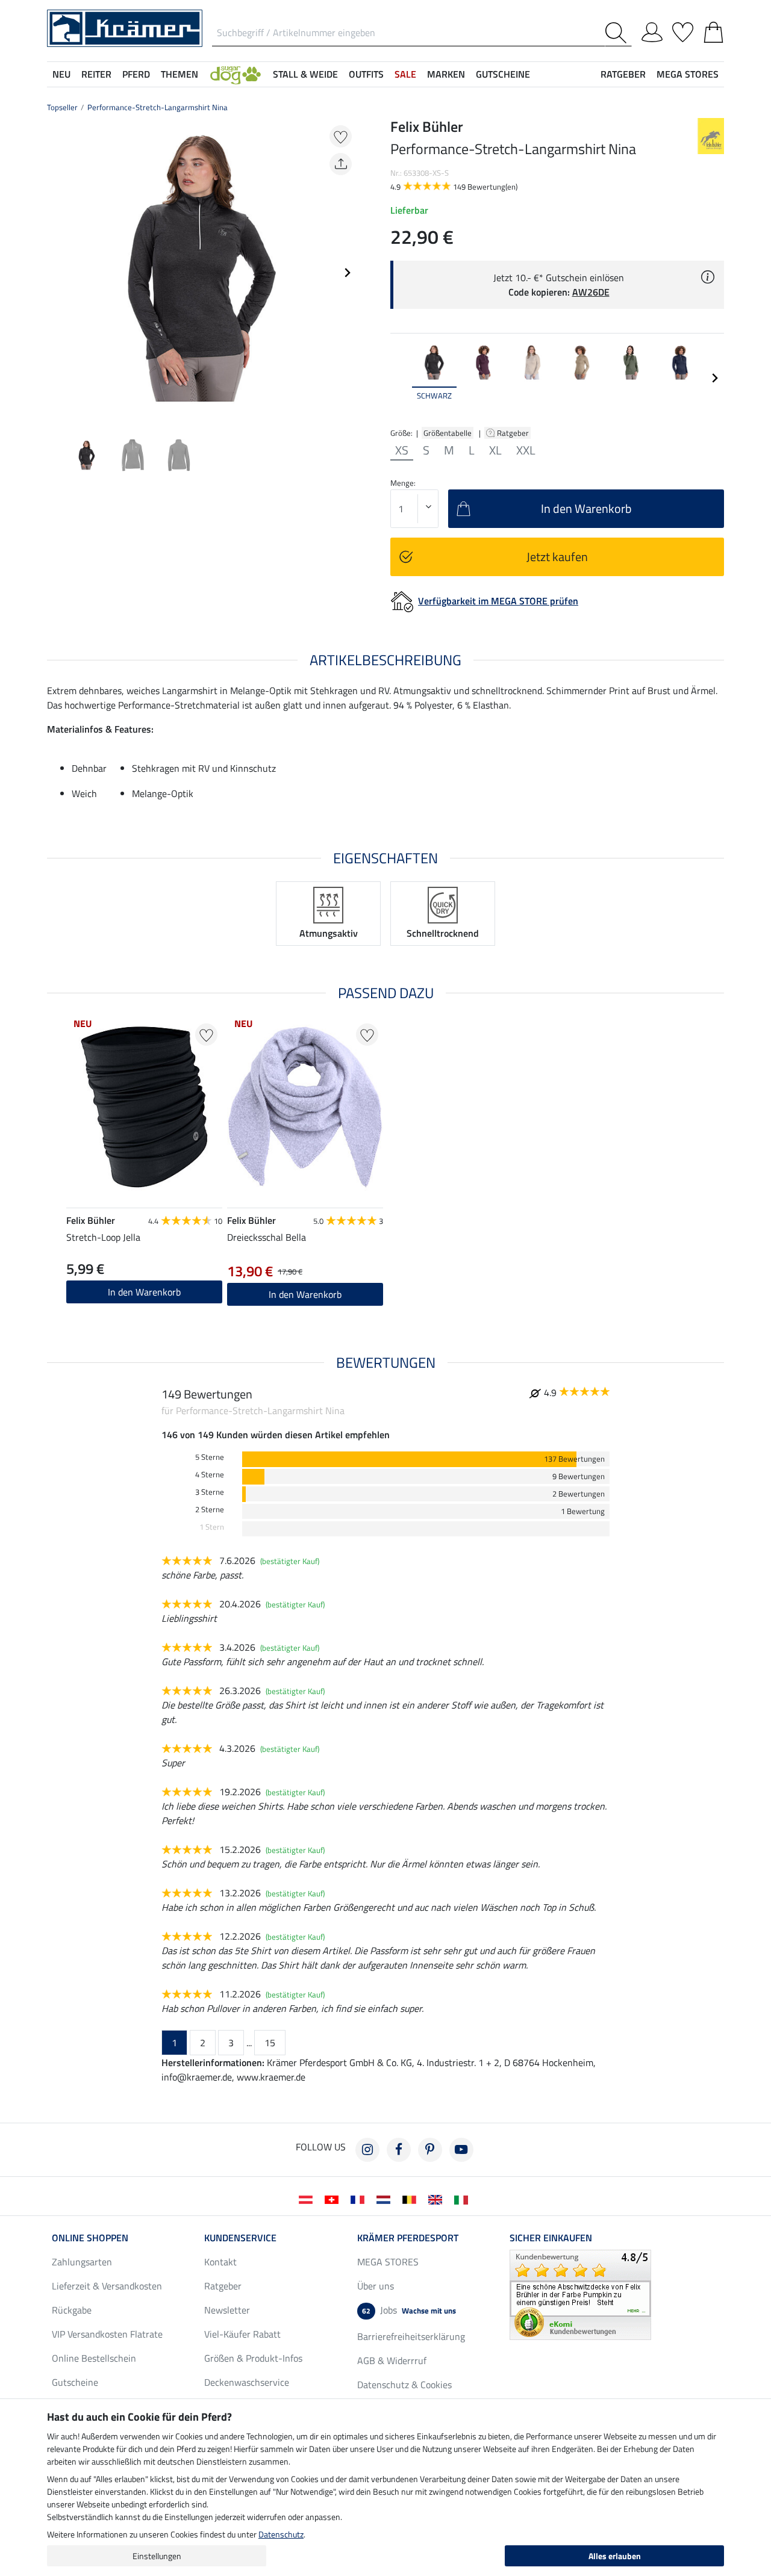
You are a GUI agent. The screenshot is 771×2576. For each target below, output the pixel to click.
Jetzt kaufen (557, 557)
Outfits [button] (366, 74)
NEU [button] (61, 74)
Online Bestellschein (94, 2358)
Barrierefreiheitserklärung (411, 2336)
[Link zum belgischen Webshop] (412, 2199)
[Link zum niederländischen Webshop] (386, 2199)
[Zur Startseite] (125, 27)
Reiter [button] (96, 74)
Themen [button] (179, 74)
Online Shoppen (90, 2238)
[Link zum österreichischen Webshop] (308, 2199)
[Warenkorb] (713, 30)
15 (270, 2043)
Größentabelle (448, 433)
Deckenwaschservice (247, 2382)
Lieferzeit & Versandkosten (107, 2286)
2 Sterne (210, 1510)
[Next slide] (347, 273)
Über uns (376, 2286)
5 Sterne (210, 1457)
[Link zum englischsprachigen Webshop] (438, 2199)
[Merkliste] (683, 30)
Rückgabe (72, 2310)
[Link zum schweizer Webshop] (334, 2199)
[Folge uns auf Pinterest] (430, 2150)
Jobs (409, 2310)
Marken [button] (446, 74)
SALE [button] (405, 74)
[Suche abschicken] (618, 33)
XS (402, 450)
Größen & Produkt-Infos (253, 2358)
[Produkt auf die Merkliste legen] (341, 136)
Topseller (62, 107)
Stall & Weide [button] (305, 74)
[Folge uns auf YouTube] (461, 2150)
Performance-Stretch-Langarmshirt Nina (158, 107)
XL (495, 450)
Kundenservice (240, 2238)
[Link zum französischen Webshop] (360, 2199)
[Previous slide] (57, 273)
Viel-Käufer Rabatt (242, 2334)
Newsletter (227, 2310)
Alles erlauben (615, 2556)
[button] (236, 74)
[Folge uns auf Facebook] (399, 2150)
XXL (526, 450)
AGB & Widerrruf (392, 2360)
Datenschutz (281, 2534)
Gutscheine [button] (503, 74)
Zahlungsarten (82, 2262)
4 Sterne (210, 1475)
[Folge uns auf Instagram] (367, 2150)
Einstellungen (157, 2556)
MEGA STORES (688, 74)
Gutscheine (75, 2382)
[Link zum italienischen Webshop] (464, 2199)
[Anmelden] (652, 30)
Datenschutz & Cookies (404, 2385)
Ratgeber (514, 433)
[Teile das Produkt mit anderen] (341, 164)
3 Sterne (210, 1492)
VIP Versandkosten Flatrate (107, 2334)
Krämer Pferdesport (408, 2238)
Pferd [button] (136, 74)
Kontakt (220, 2262)
